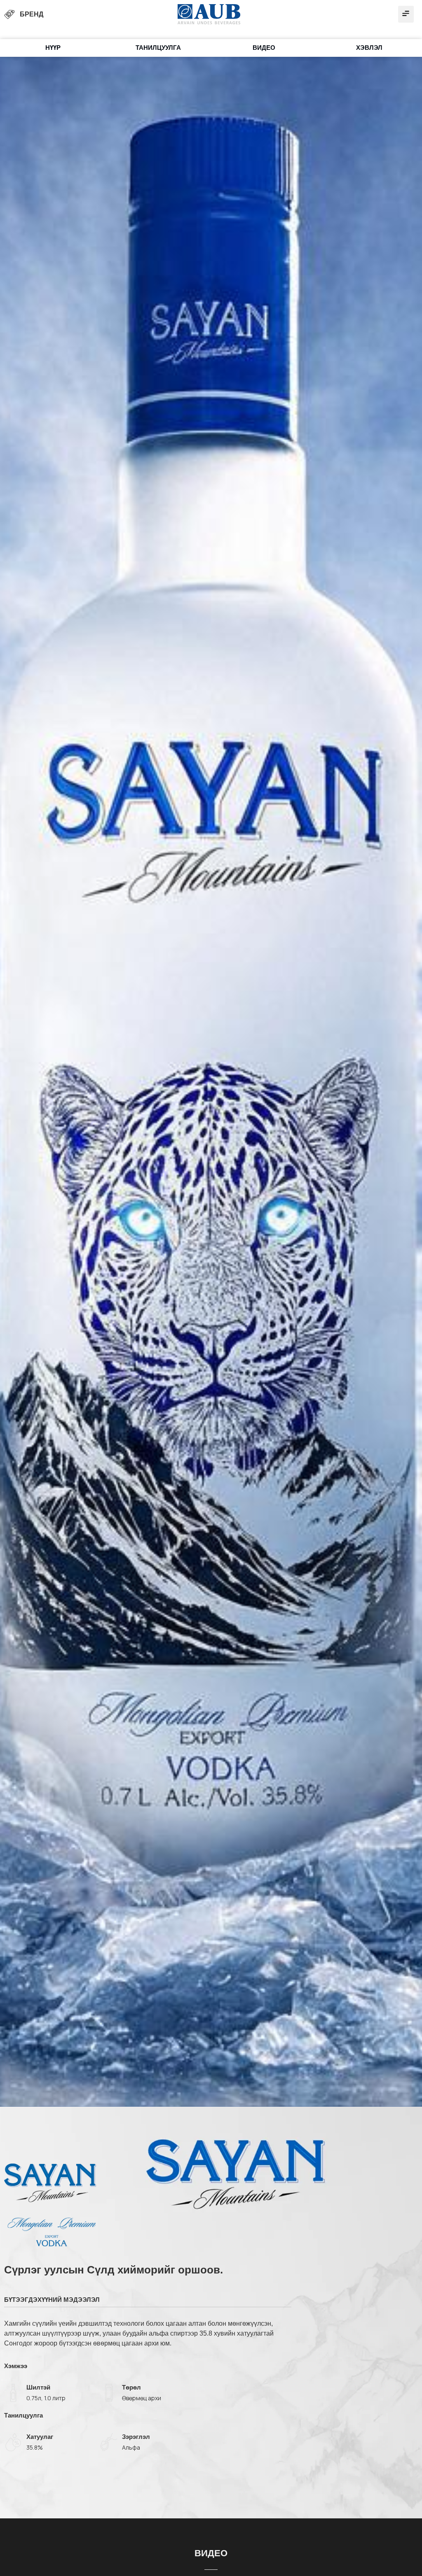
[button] (406, 14)
